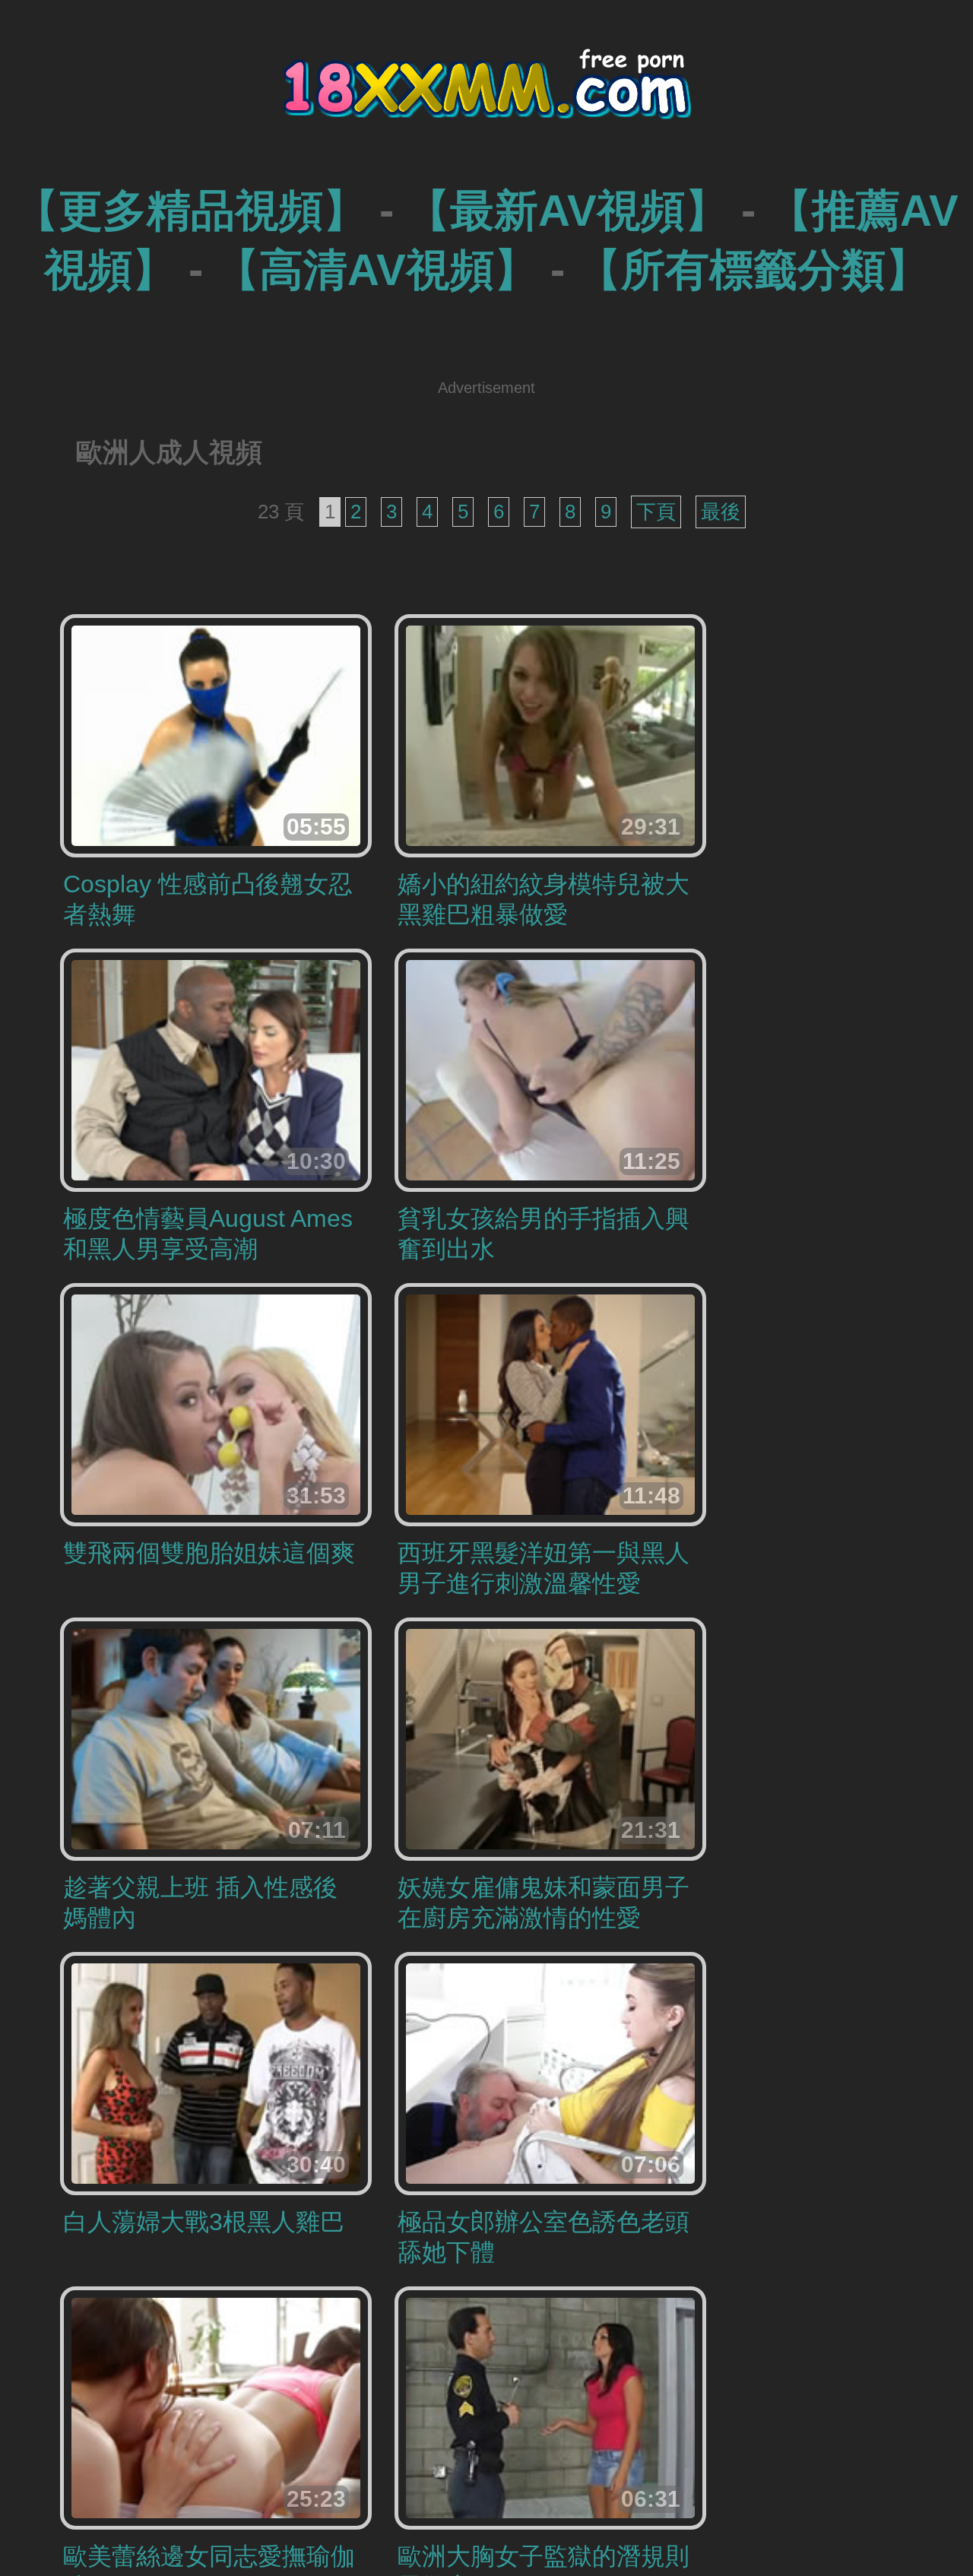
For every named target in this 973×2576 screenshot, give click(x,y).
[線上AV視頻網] (486, 98)
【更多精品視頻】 (191, 210)
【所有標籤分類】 (753, 269)
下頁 (656, 512)
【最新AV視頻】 (567, 210)
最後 (721, 512)
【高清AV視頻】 (377, 269)
